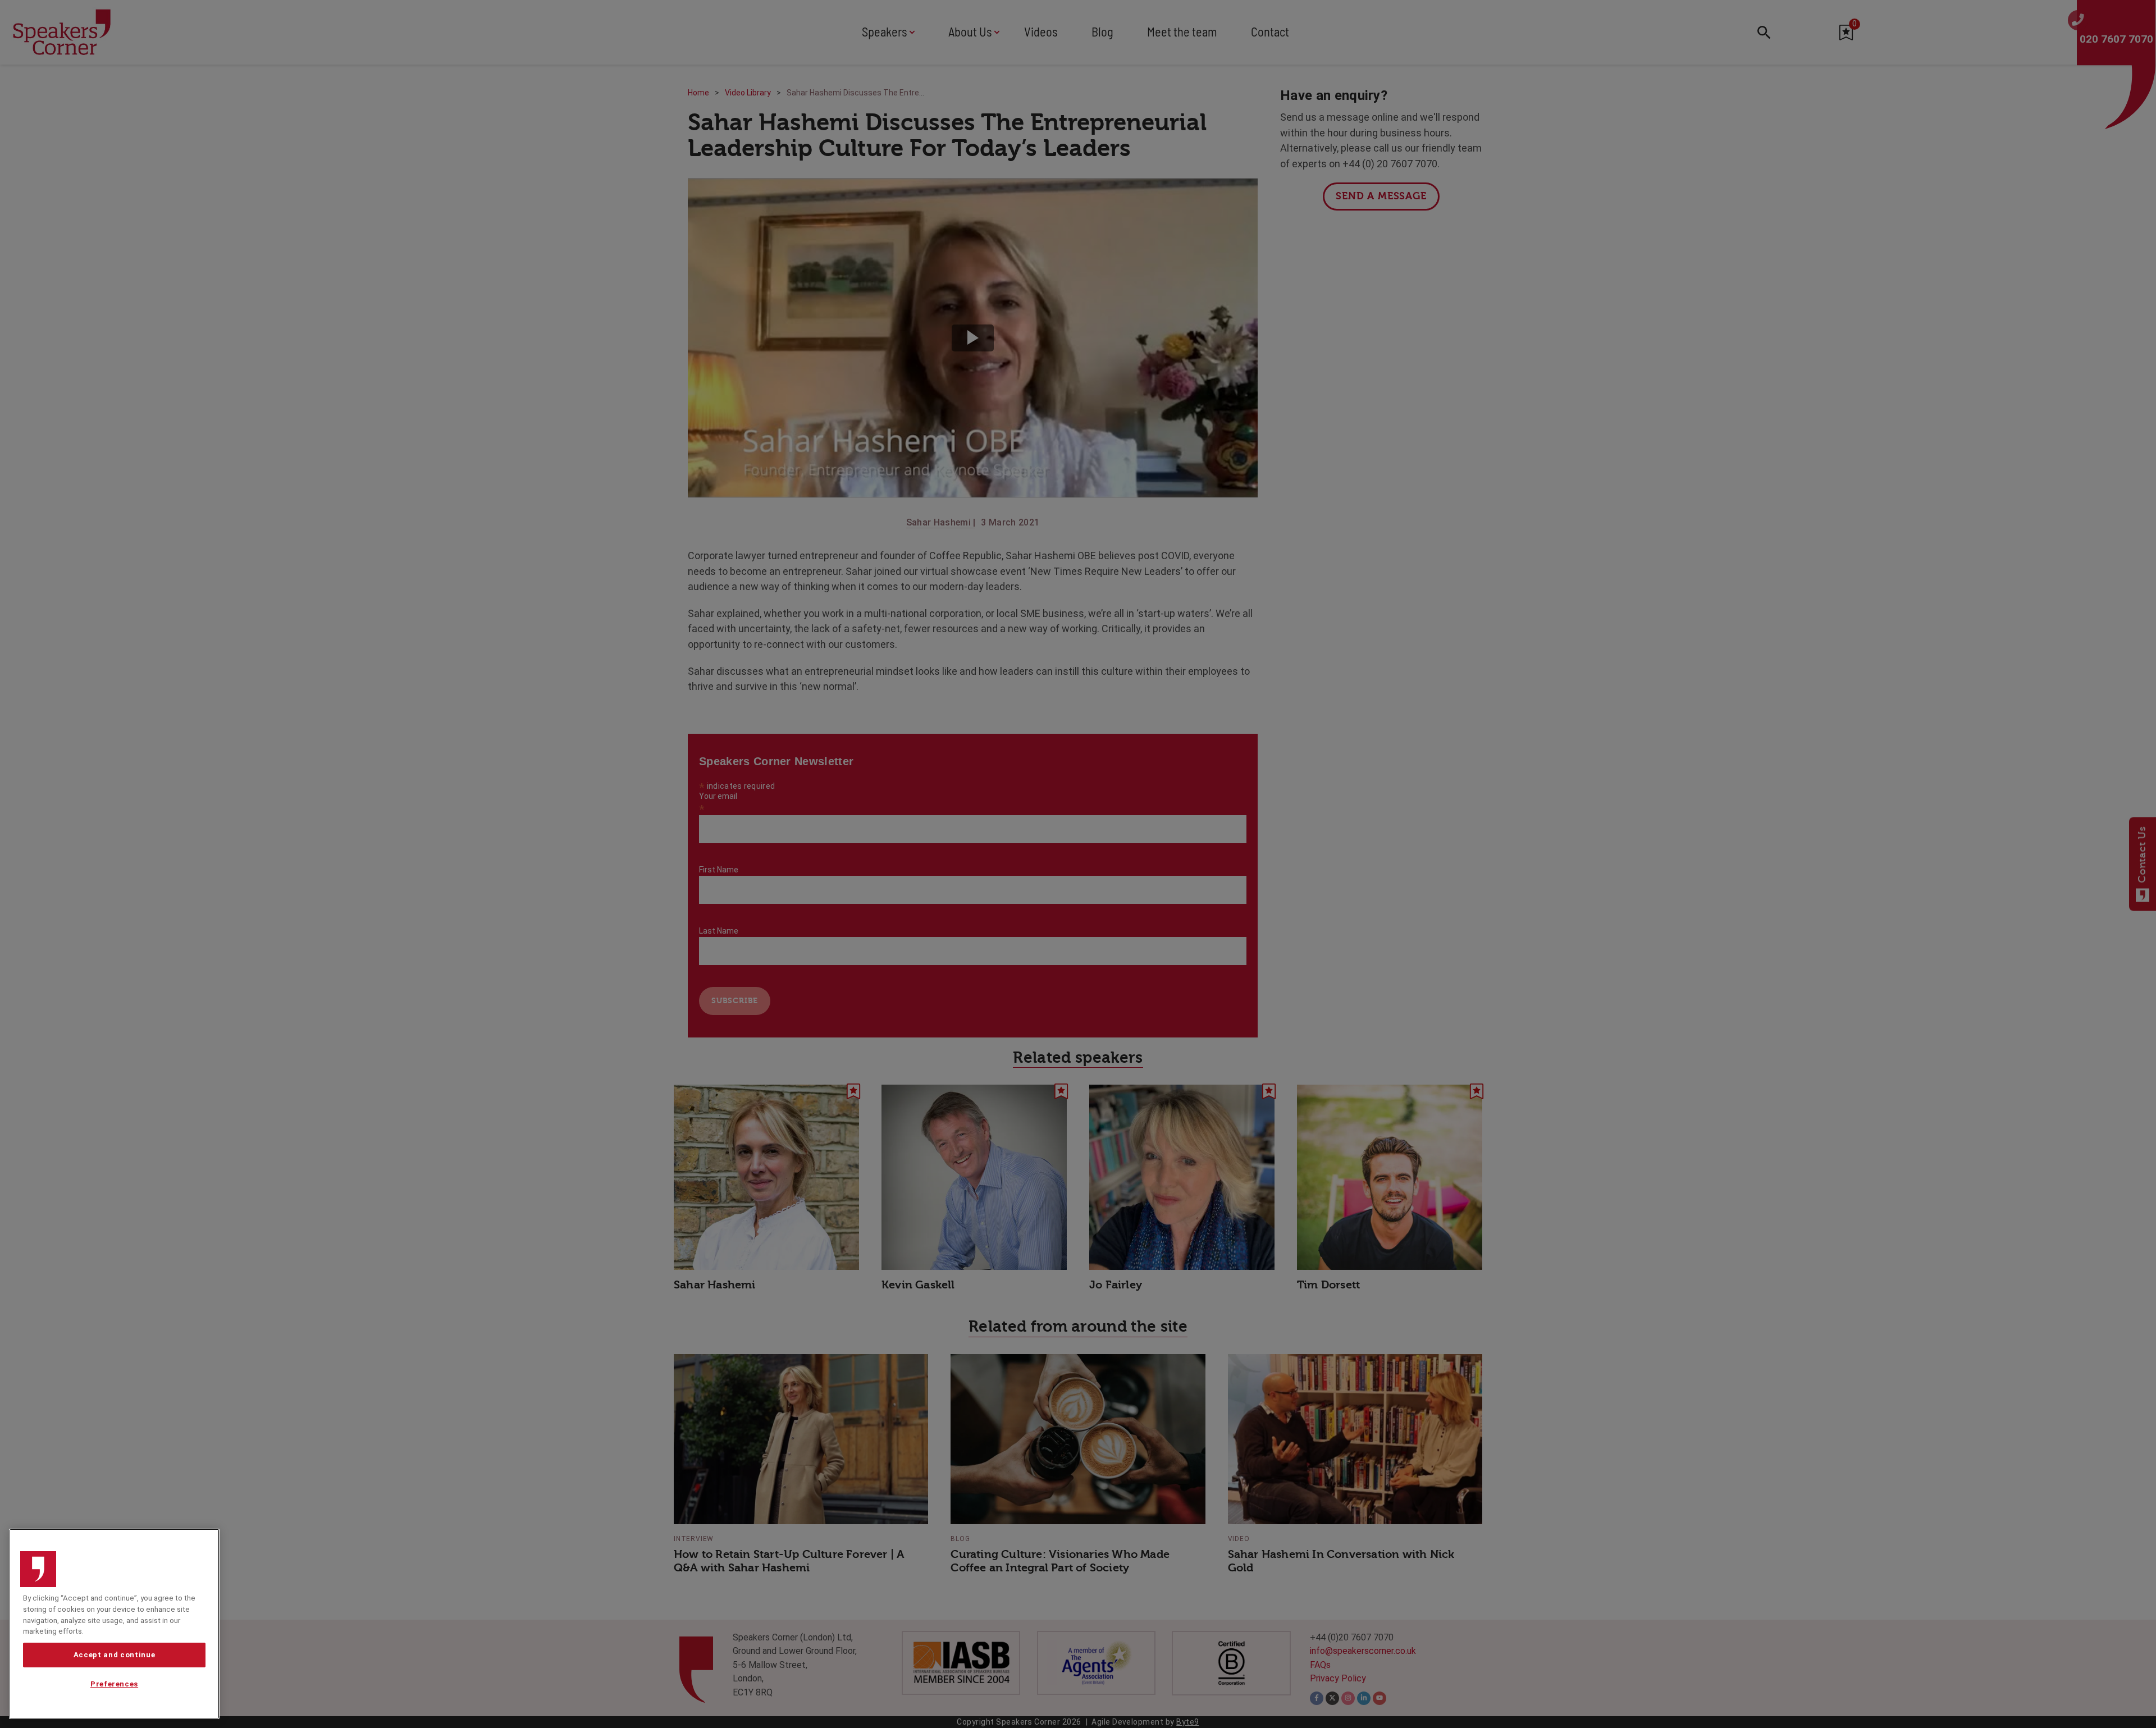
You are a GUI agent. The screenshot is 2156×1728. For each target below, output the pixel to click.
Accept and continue (114, 1655)
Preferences (114, 1684)
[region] (114, 1624)
